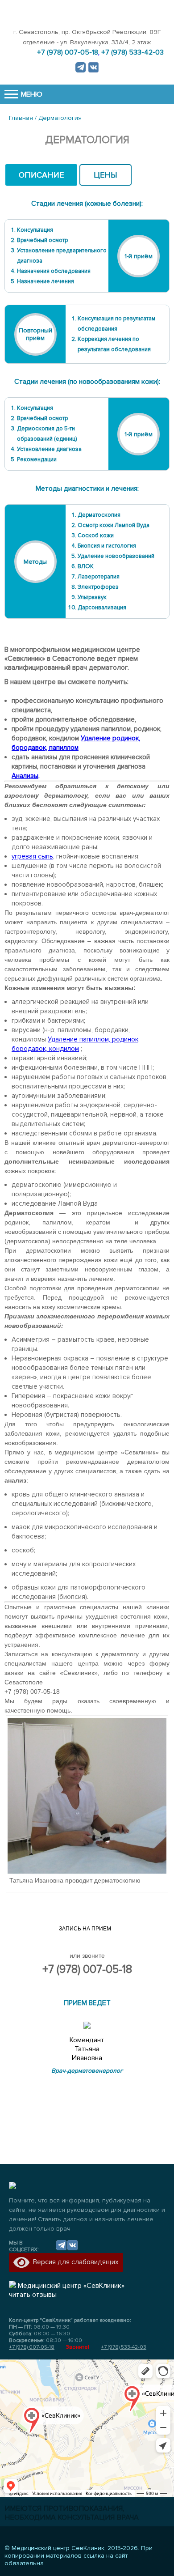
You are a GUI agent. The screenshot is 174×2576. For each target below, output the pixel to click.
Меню (31, 94)
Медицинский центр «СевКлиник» (71, 2286)
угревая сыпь (32, 856)
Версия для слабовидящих (74, 2262)
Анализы (25, 776)
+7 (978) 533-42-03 (124, 2347)
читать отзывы (33, 2295)
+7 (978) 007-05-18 (87, 1969)
